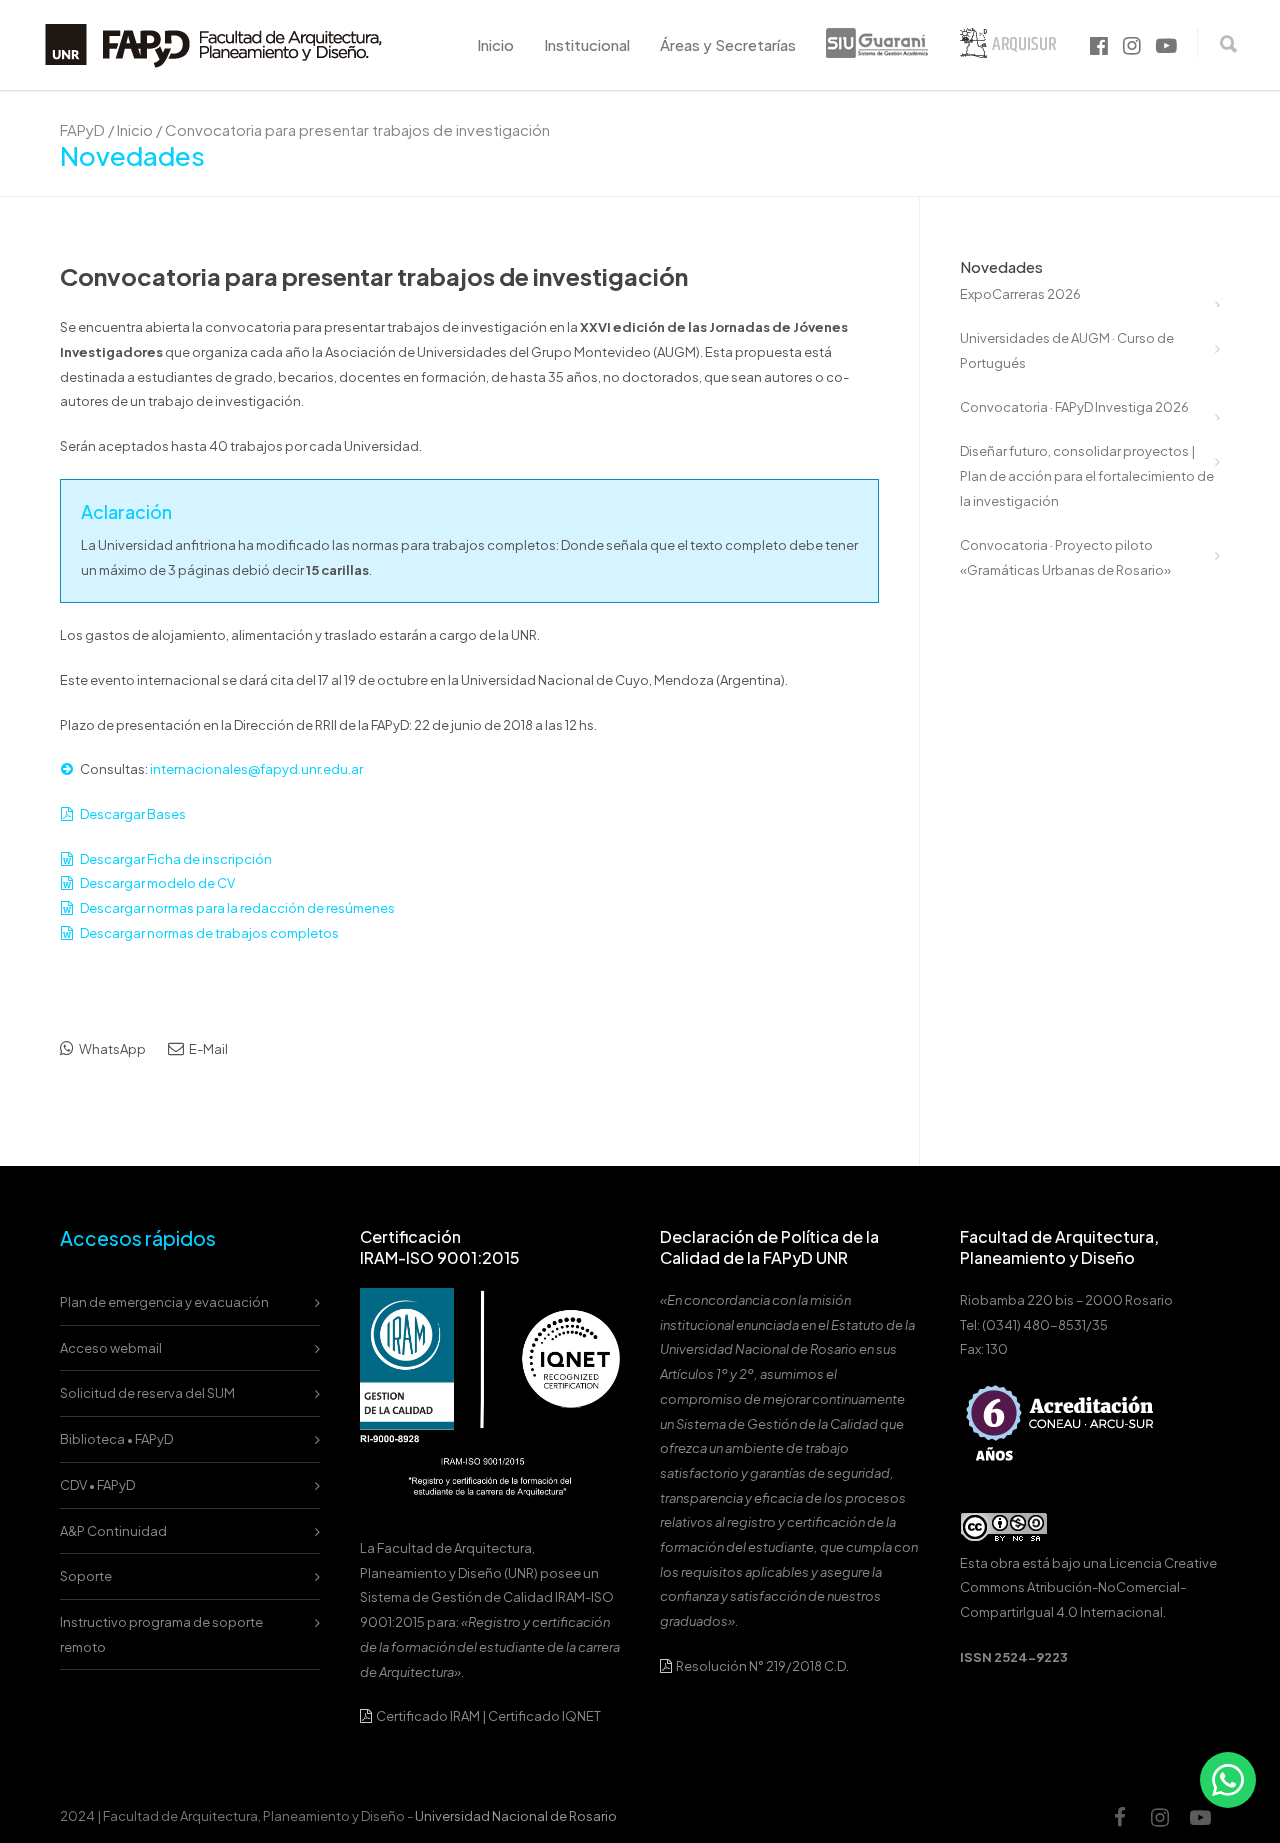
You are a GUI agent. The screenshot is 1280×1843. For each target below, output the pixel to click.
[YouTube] (1200, 1817)
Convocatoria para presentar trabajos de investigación (374, 276)
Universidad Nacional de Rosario (516, 1816)
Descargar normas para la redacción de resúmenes (237, 908)
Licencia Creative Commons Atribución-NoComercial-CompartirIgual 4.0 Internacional (1088, 1587)
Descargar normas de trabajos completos (209, 933)
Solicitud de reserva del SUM (147, 1393)
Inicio (495, 44)
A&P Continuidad (113, 1531)
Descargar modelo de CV (157, 883)
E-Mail (207, 1049)
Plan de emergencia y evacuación (164, 1302)
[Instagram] (1160, 1817)
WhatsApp (111, 1049)
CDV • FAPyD (97, 1485)
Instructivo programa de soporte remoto (161, 1634)
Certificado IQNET (544, 1716)
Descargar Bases (133, 814)
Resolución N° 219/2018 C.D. (761, 1666)
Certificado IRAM (428, 1716)
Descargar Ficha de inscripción (176, 859)
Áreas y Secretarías (728, 44)
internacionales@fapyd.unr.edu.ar (256, 769)
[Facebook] (1120, 1817)
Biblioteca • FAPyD (116, 1439)
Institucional (587, 44)
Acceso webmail (111, 1348)
